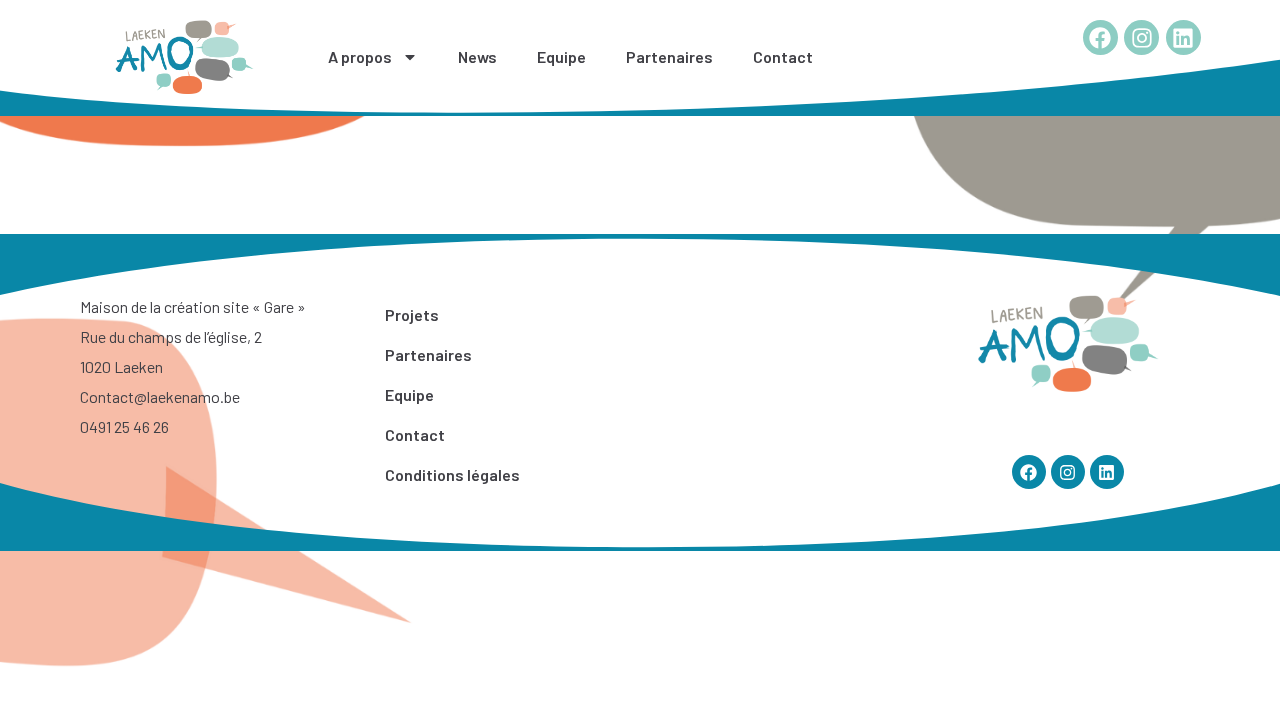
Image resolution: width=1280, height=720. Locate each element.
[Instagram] (1141, 37)
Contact (783, 56)
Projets (412, 314)
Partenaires (669, 56)
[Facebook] (1100, 37)
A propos (360, 56)
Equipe (561, 56)
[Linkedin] (1183, 37)
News (477, 56)
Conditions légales (452, 474)
